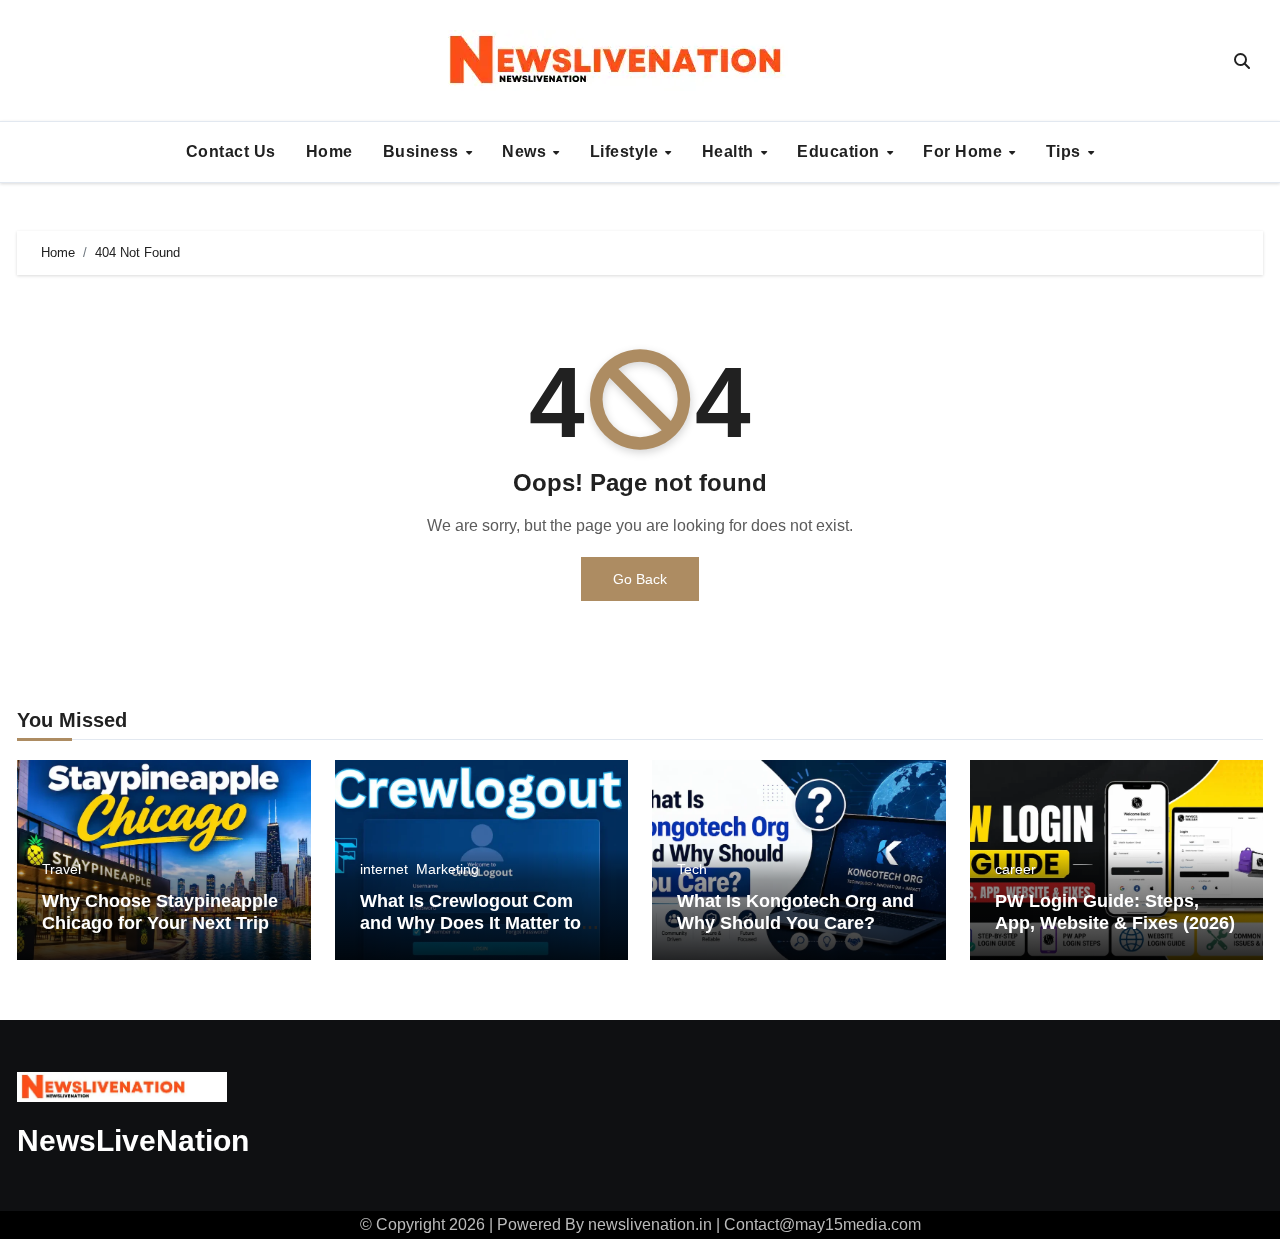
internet (384, 869)
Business (423, 151)
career (1015, 869)
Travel (61, 869)
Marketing (447, 869)
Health (730, 151)
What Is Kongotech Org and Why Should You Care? (795, 912)
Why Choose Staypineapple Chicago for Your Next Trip (160, 912)
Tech (692, 869)
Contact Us (231, 151)
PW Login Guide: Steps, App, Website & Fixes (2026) (1115, 912)
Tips (1066, 151)
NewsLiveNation (133, 1140)
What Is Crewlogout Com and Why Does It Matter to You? (470, 922)
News (526, 151)
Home (329, 151)
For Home (965, 151)
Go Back (640, 579)
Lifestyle (626, 151)
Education (840, 151)
